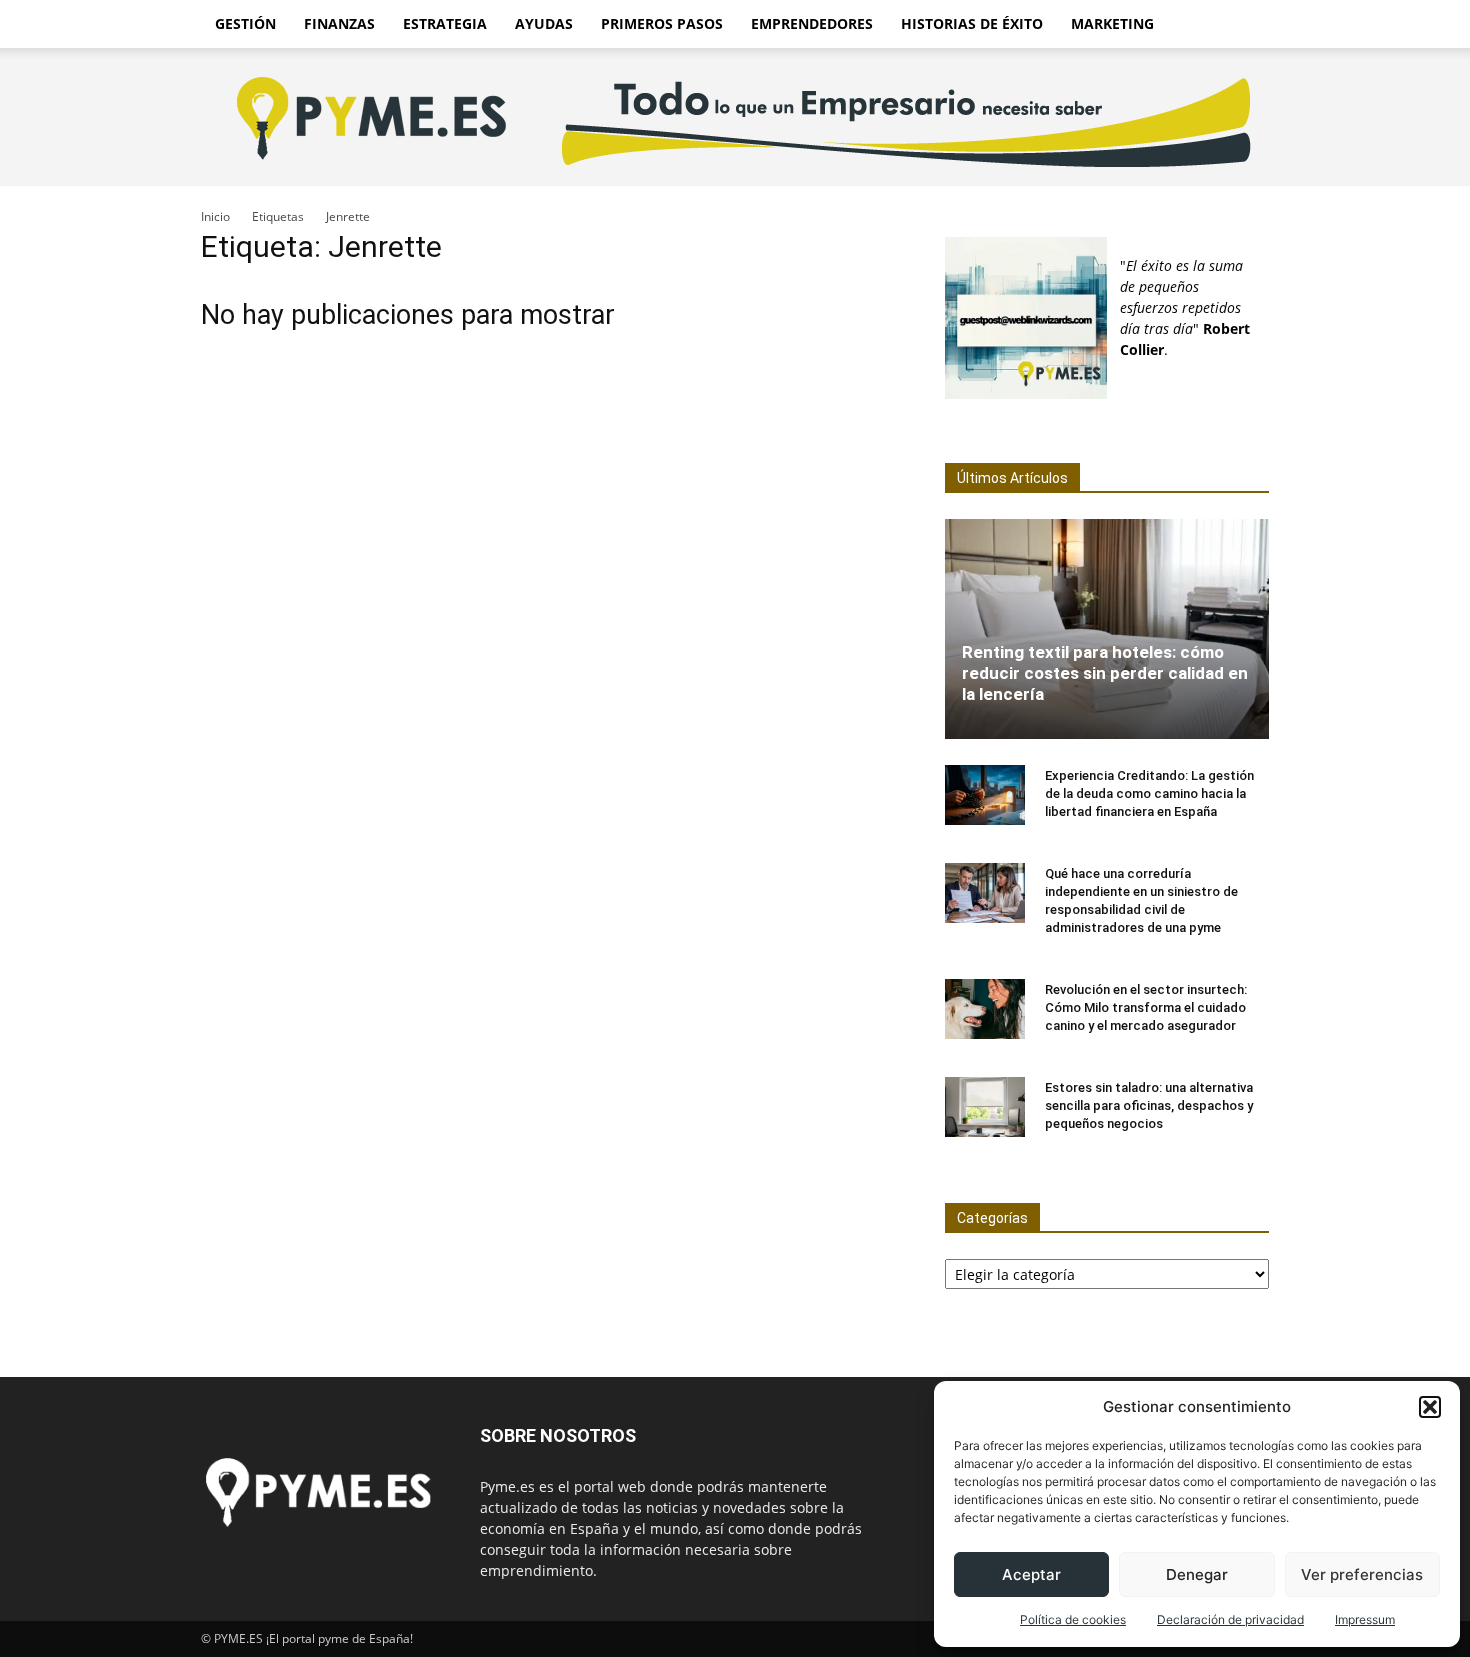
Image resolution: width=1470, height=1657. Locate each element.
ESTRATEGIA (445, 23)
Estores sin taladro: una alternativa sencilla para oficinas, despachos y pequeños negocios (1149, 1105)
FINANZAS (339, 23)
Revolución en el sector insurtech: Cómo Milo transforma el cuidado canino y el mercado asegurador (1146, 1007)
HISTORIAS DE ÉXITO (972, 23)
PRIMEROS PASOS (662, 23)
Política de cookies (1073, 1619)
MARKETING (1112, 23)
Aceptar (1031, 1574)
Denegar (1197, 1574)
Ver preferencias (1362, 1574)
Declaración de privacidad (1230, 1619)
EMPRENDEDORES (812, 23)
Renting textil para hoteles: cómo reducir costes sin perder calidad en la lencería (1105, 673)
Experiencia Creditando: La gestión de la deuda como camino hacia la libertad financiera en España (1149, 793)
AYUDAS (544, 23)
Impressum (1365, 1619)
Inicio (215, 216)
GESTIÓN (245, 23)
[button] (1430, 1407)
